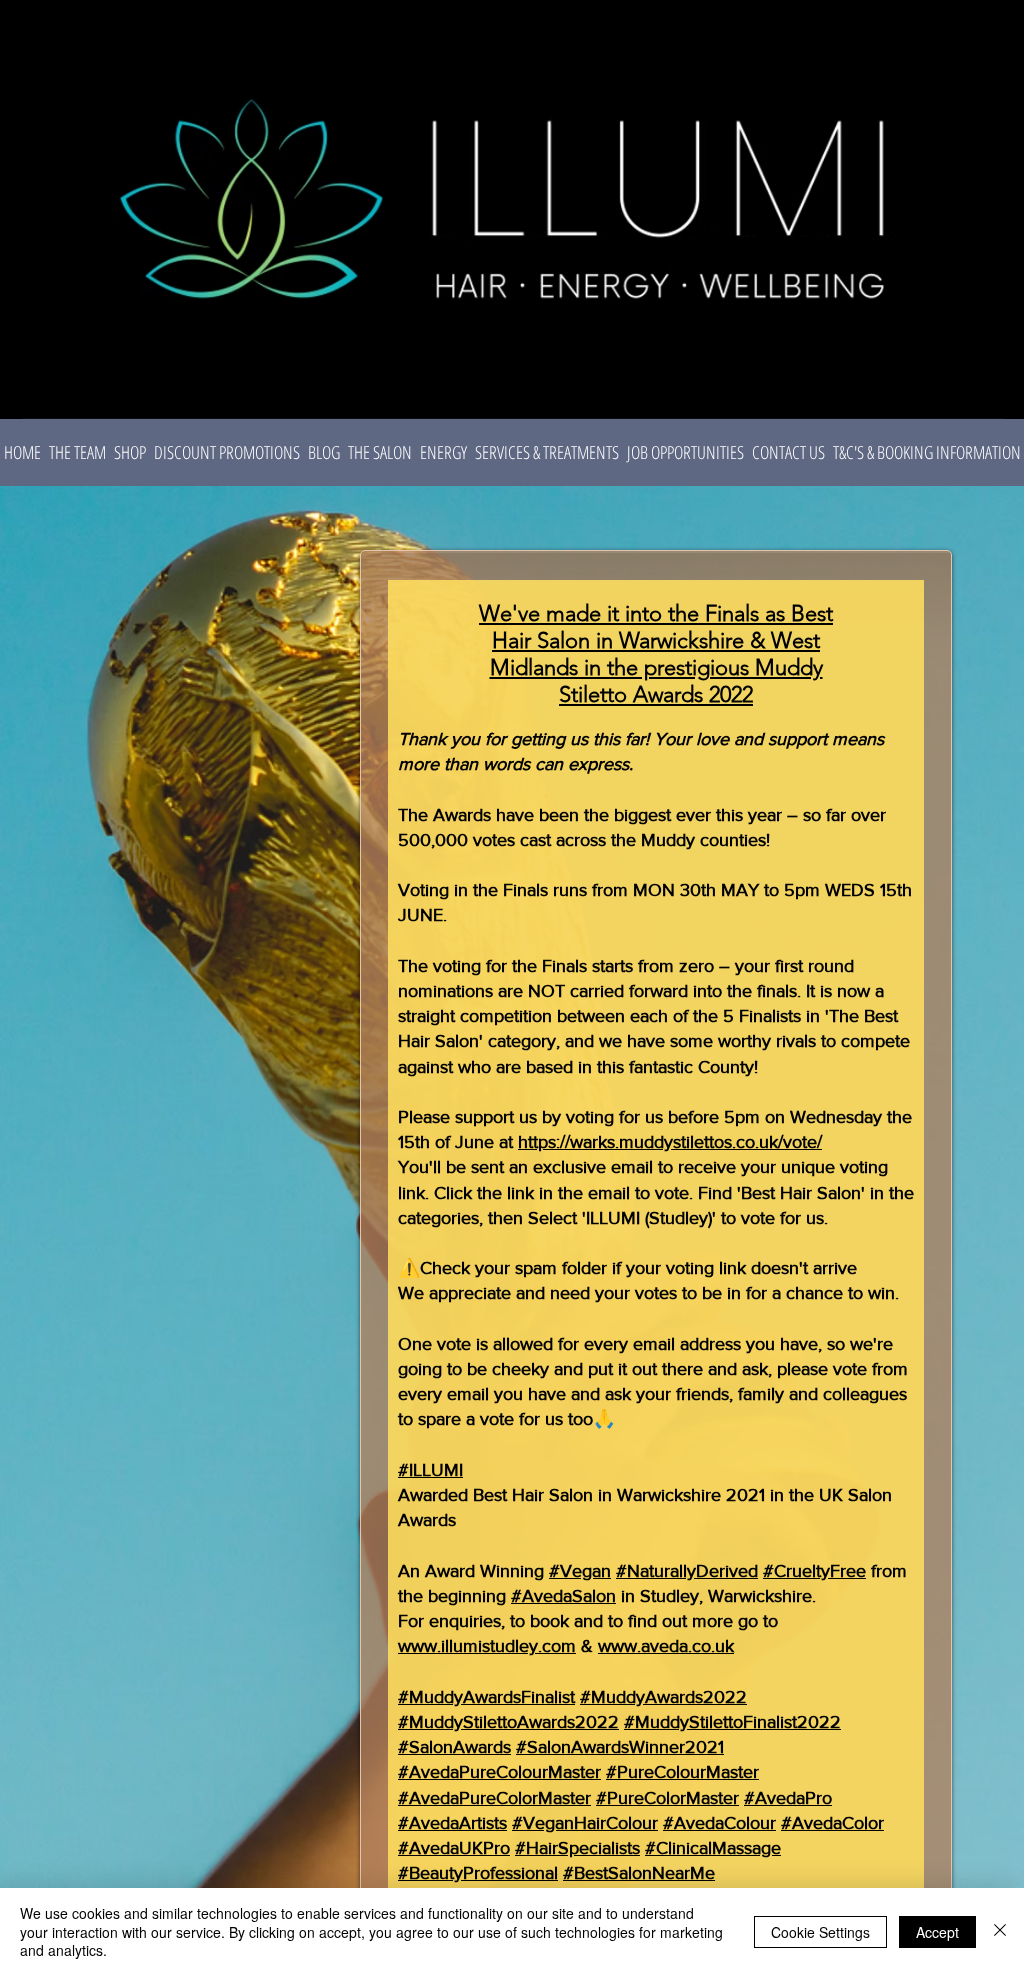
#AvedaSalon (563, 1596)
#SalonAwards (454, 1747)
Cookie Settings (820, 1932)
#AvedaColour (719, 1823)
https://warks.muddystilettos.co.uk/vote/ (670, 1142)
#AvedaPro (788, 1798)
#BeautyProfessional (478, 1873)
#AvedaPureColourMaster (499, 1772)
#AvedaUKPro (454, 1848)
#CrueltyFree (814, 1571)
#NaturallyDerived (687, 1571)
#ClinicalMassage (713, 1848)
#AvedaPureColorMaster (494, 1798)
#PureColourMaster (682, 1772)
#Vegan (580, 1571)
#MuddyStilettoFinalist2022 (732, 1722)
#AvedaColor (832, 1823)
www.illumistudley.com (487, 1646)
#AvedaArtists (452, 1823)
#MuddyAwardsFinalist (486, 1697)
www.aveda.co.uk (666, 1646)
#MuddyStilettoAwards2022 (508, 1722)
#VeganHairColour (585, 1823)
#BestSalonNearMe (639, 1873)
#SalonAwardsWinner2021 (620, 1747)
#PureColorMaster (667, 1798)
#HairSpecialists (577, 1848)
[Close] (1000, 1931)
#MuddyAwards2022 (663, 1697)
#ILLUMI (430, 1470)
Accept (937, 1932)
